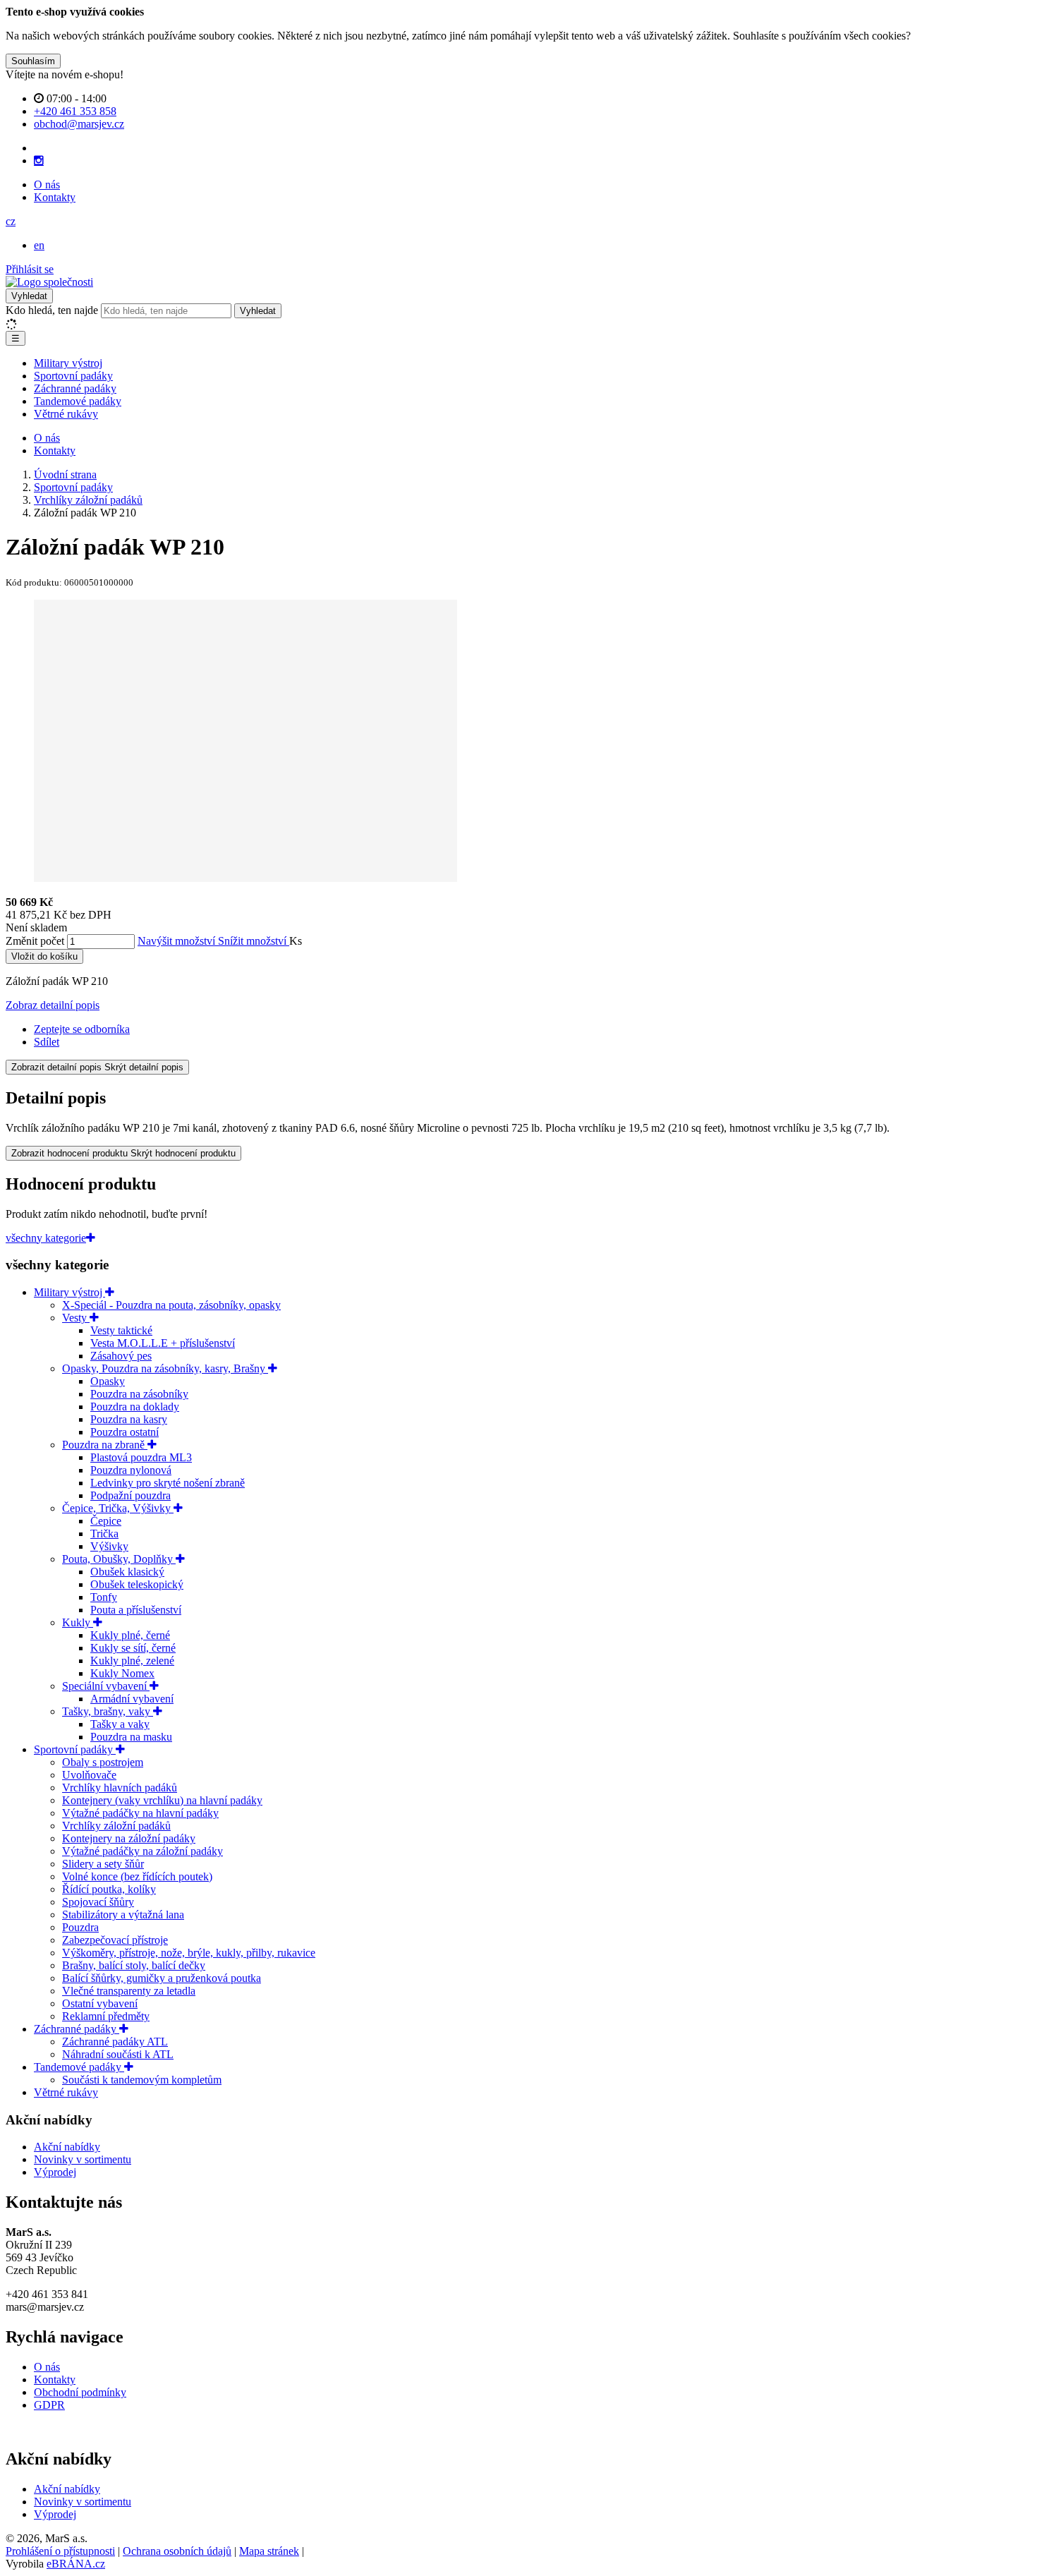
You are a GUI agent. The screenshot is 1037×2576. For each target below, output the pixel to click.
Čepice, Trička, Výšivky (118, 1508)
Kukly (78, 1622)
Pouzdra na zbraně (105, 1445)
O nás (47, 185)
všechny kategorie (46, 1238)
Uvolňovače (89, 1775)
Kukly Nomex (122, 1673)
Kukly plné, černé (130, 1635)
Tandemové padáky (78, 401)
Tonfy (104, 1597)
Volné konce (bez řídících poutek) (137, 1876)
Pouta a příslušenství (136, 1610)
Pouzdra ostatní (125, 1432)
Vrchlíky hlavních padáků (120, 1788)
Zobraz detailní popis (53, 1005)
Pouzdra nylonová (131, 1470)
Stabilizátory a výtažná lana (123, 1915)
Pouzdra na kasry (129, 1419)
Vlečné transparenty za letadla (129, 1991)
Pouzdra (80, 1927)
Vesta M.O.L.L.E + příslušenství (163, 1343)
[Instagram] (39, 161)
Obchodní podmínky (80, 2392)
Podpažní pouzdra (131, 1495)
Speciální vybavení (106, 1686)
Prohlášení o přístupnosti (60, 2551)
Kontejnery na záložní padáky (129, 1838)
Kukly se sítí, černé (133, 1648)
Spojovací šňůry (98, 1902)
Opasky (108, 1381)
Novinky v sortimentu (83, 2159)
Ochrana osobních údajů (177, 2551)
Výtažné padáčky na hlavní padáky (140, 1813)
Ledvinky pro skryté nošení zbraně (168, 1483)
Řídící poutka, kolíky (109, 1889)
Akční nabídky (67, 2147)
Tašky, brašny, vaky (108, 1711)
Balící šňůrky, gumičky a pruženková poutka (162, 1978)
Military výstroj (68, 363)
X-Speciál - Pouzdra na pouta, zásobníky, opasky (171, 1305)
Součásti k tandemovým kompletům (142, 2080)
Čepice (106, 1521)
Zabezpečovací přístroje (115, 1940)
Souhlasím (33, 61)
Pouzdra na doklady (135, 1407)
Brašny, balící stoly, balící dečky (134, 1965)
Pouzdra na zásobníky (139, 1394)
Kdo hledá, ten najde (52, 310)
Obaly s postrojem (103, 1762)
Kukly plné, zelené (132, 1661)
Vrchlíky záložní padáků (116, 1826)
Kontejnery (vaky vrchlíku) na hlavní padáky (162, 1800)
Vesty (76, 1318)
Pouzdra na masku (131, 1737)
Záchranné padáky (75, 388)
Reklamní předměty (106, 2016)
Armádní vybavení (132, 1699)
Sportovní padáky (73, 376)
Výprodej (55, 2172)
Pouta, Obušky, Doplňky (119, 1559)
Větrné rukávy (66, 414)
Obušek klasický (127, 1572)
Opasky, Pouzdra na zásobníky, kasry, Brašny (165, 1368)
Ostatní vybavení (100, 2003)
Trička (104, 1534)
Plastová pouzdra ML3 (141, 1457)
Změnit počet (35, 941)
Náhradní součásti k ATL (118, 2054)
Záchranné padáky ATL (115, 2042)
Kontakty (55, 197)
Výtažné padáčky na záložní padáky (142, 1851)
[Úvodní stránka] (49, 282)
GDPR (49, 2405)
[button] (11, 221)
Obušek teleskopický (137, 1584)
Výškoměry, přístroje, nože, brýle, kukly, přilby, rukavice (189, 1953)
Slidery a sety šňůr (103, 1864)
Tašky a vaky (120, 1724)
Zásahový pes (121, 1356)
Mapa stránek (269, 2551)
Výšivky (109, 1546)
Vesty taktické (121, 1330)
